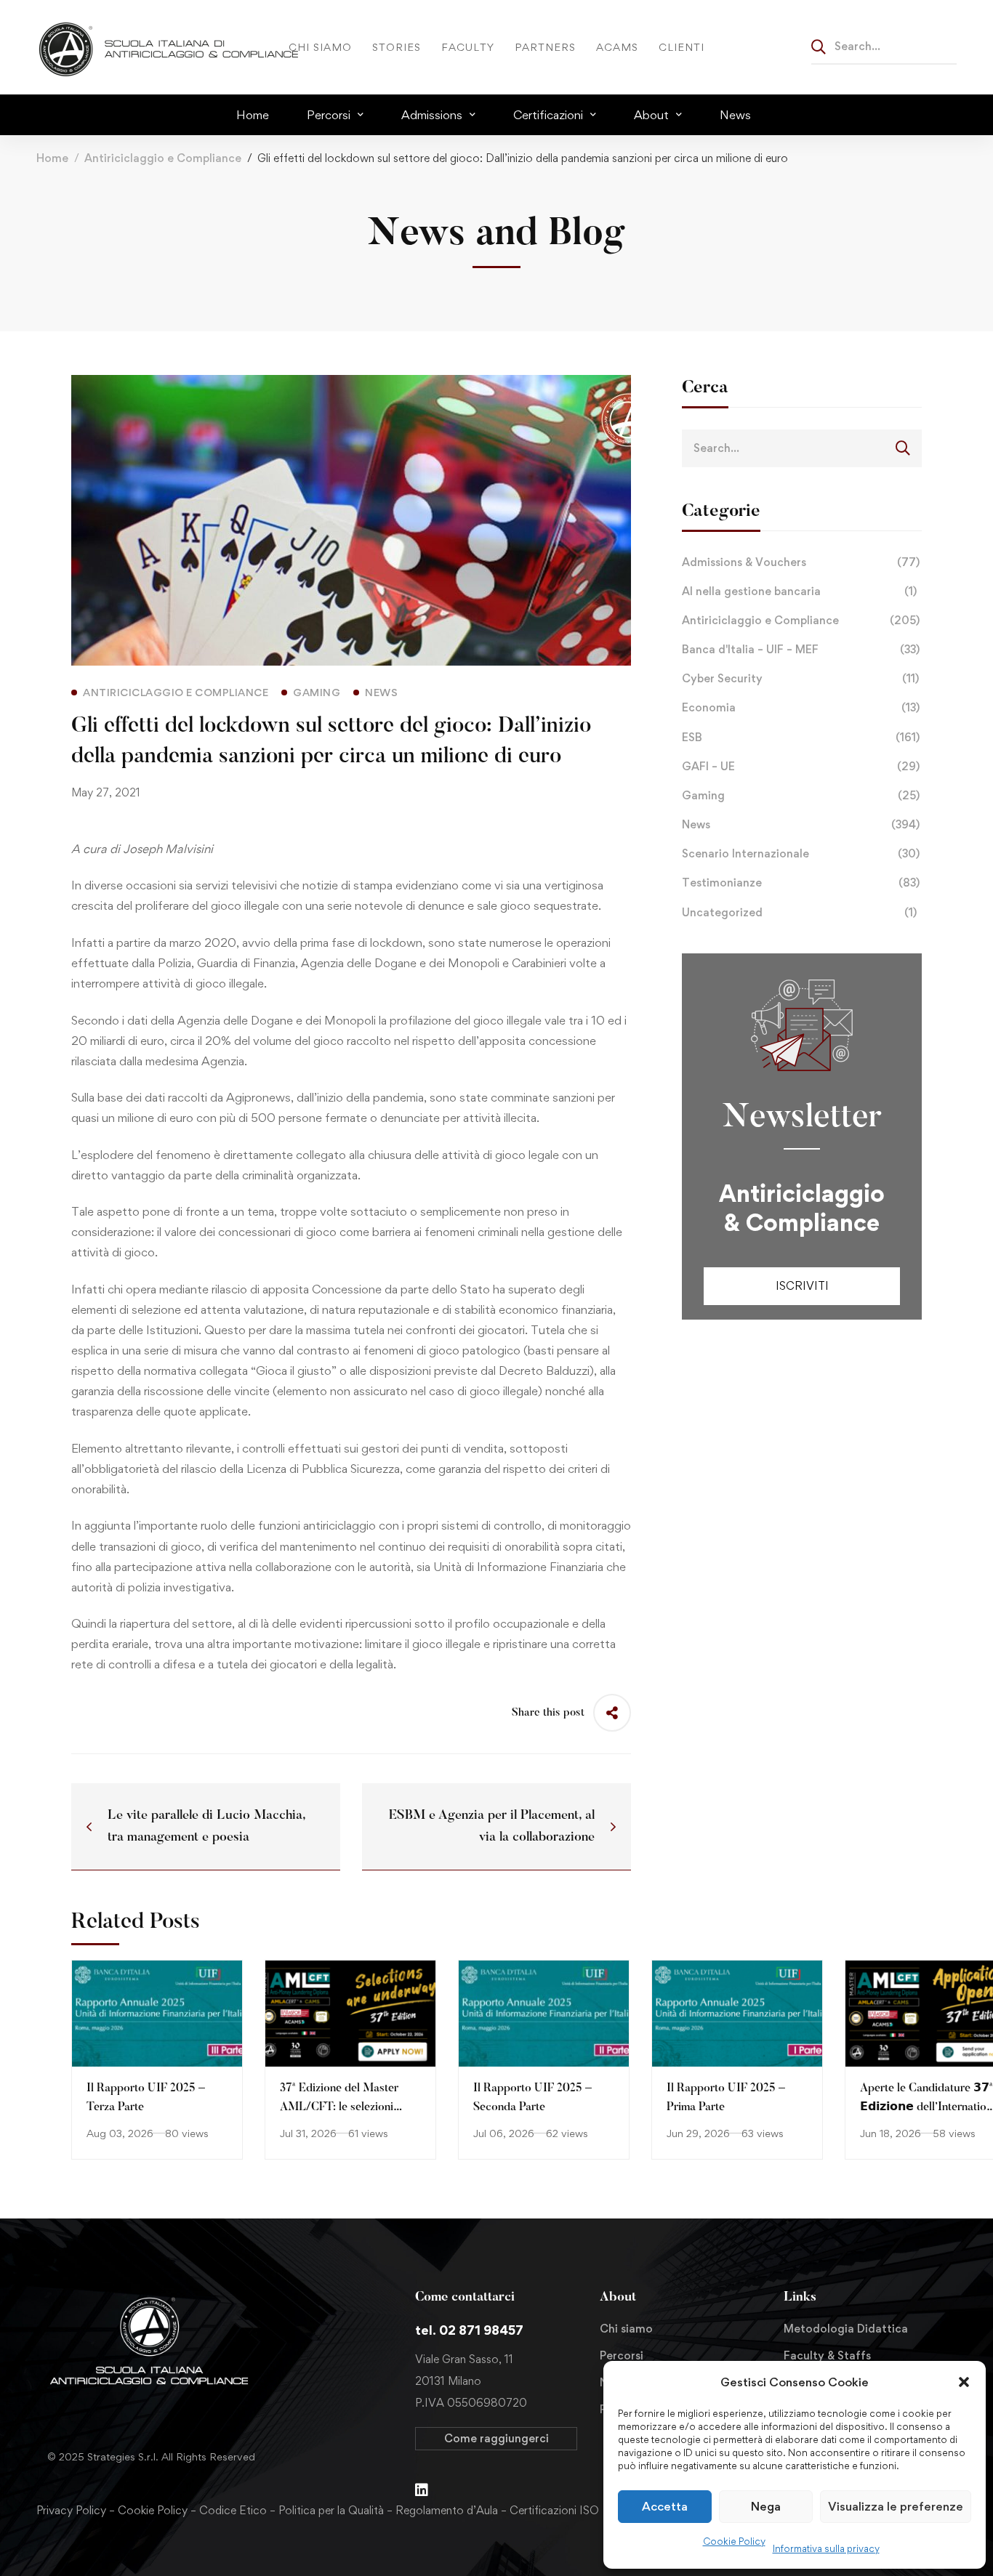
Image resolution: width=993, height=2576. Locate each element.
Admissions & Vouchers (801, 562)
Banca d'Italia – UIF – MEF (801, 649)
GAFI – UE (801, 766)
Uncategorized (799, 912)
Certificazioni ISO (554, 2510)
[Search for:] (884, 46)
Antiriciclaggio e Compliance (163, 158)
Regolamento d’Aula (447, 2510)
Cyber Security (800, 678)
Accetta (665, 2506)
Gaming (801, 795)
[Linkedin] (422, 2490)
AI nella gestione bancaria (799, 591)
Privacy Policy (71, 2510)
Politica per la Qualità (331, 2510)
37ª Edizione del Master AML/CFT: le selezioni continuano (339, 2108)
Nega (766, 2506)
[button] (964, 2382)
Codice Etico (233, 2510)
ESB (801, 737)
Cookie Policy (734, 2541)
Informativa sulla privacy (826, 2548)
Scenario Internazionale (801, 853)
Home (52, 158)
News (801, 824)
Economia (801, 707)
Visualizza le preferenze (896, 2506)
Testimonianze (801, 883)
